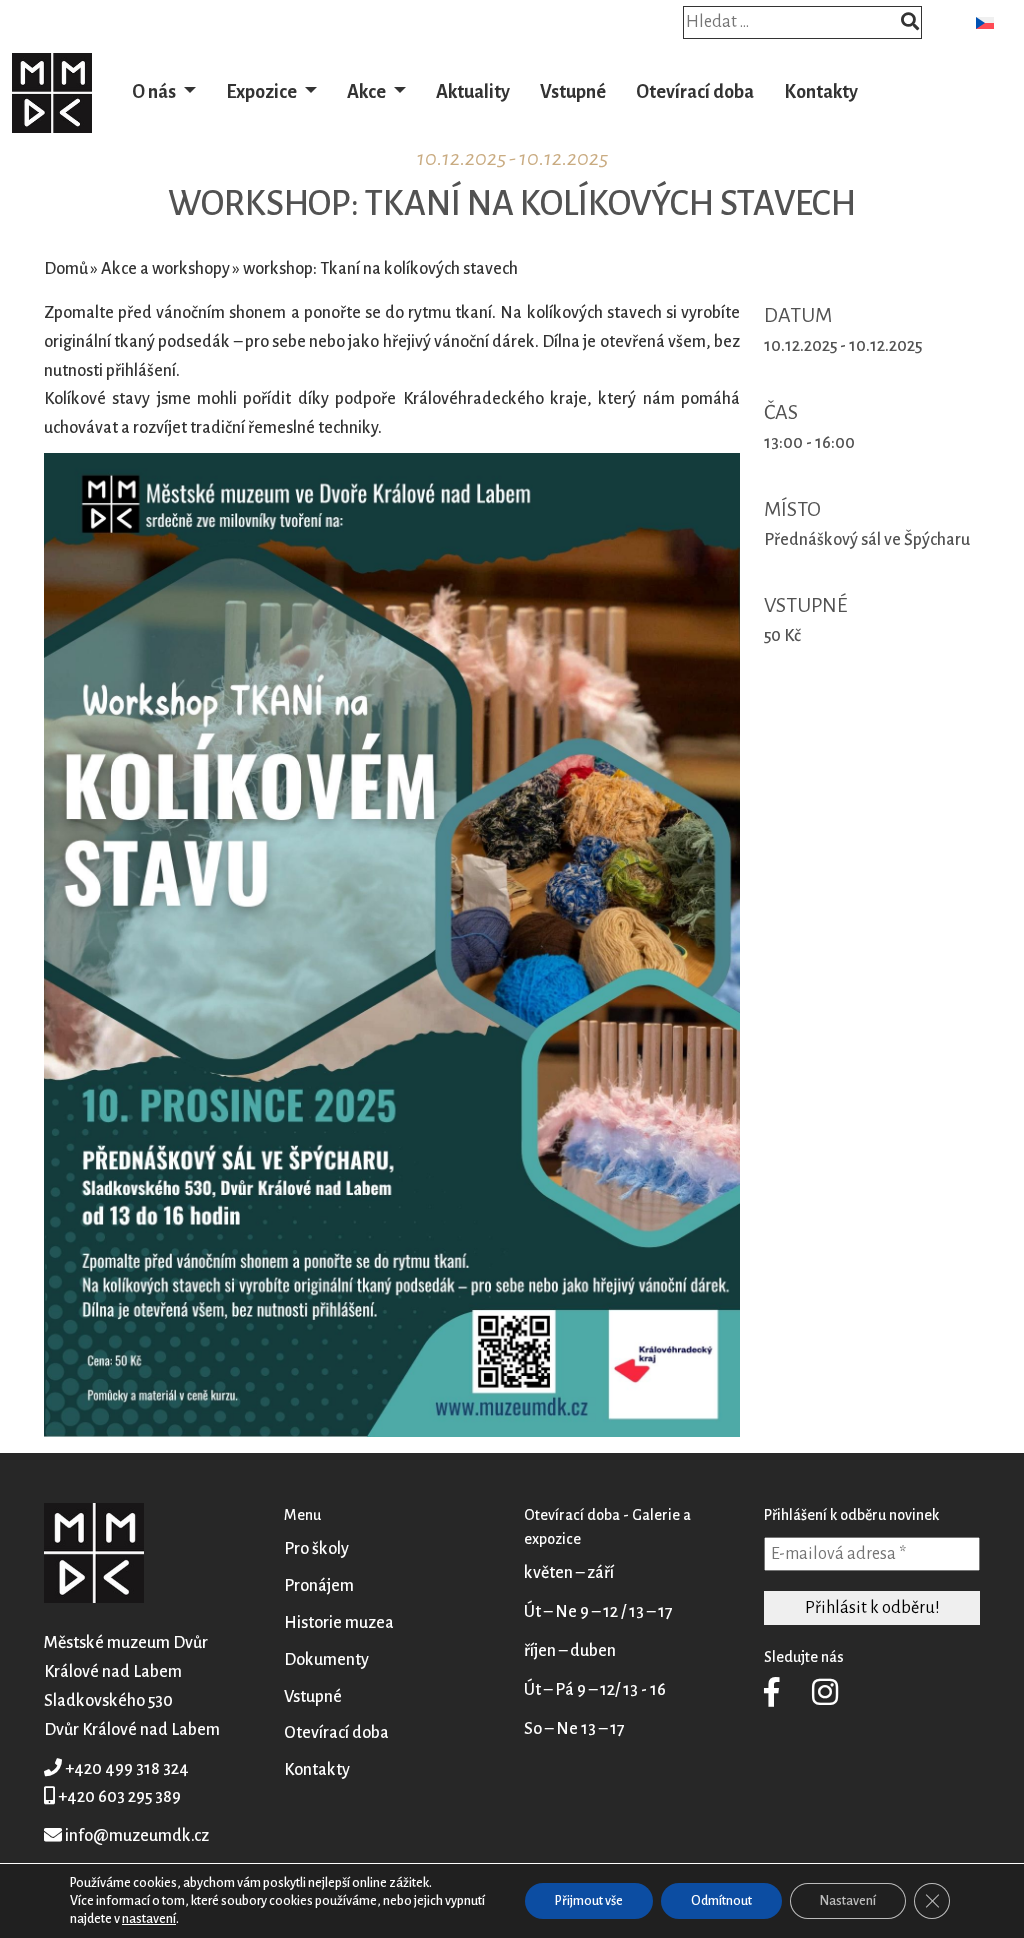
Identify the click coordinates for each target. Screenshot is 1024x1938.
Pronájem (319, 1586)
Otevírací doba (695, 92)
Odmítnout (721, 1901)
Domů (66, 269)
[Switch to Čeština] (985, 22)
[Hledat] (910, 23)
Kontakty (821, 92)
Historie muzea (339, 1623)
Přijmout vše (589, 1901)
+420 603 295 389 (119, 1797)
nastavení (149, 1919)
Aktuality (473, 92)
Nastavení (848, 1901)
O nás (155, 92)
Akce (368, 92)
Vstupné (573, 92)
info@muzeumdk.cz (137, 1836)
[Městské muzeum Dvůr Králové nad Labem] (52, 92)
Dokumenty (326, 1660)
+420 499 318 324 (127, 1769)
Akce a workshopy (165, 269)
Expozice (263, 92)
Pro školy (316, 1549)
